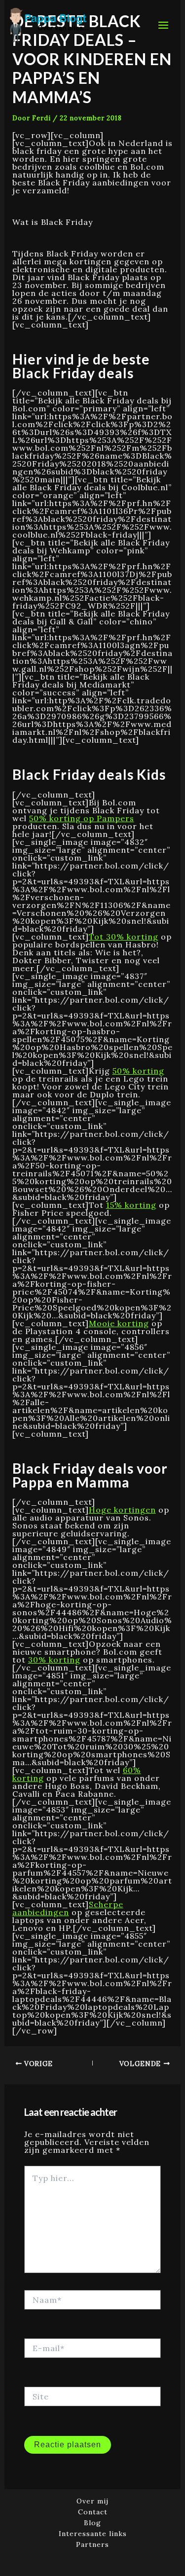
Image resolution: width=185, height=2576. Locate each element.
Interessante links (93, 2534)
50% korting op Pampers (82, 818)
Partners (92, 2545)
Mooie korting (119, 1323)
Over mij (92, 2501)
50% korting (138, 1071)
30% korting (54, 1660)
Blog (92, 2523)
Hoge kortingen (122, 1510)
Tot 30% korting (124, 937)
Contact (93, 2512)
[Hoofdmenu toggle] (163, 25)
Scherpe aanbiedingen (68, 1908)
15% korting (131, 1205)
